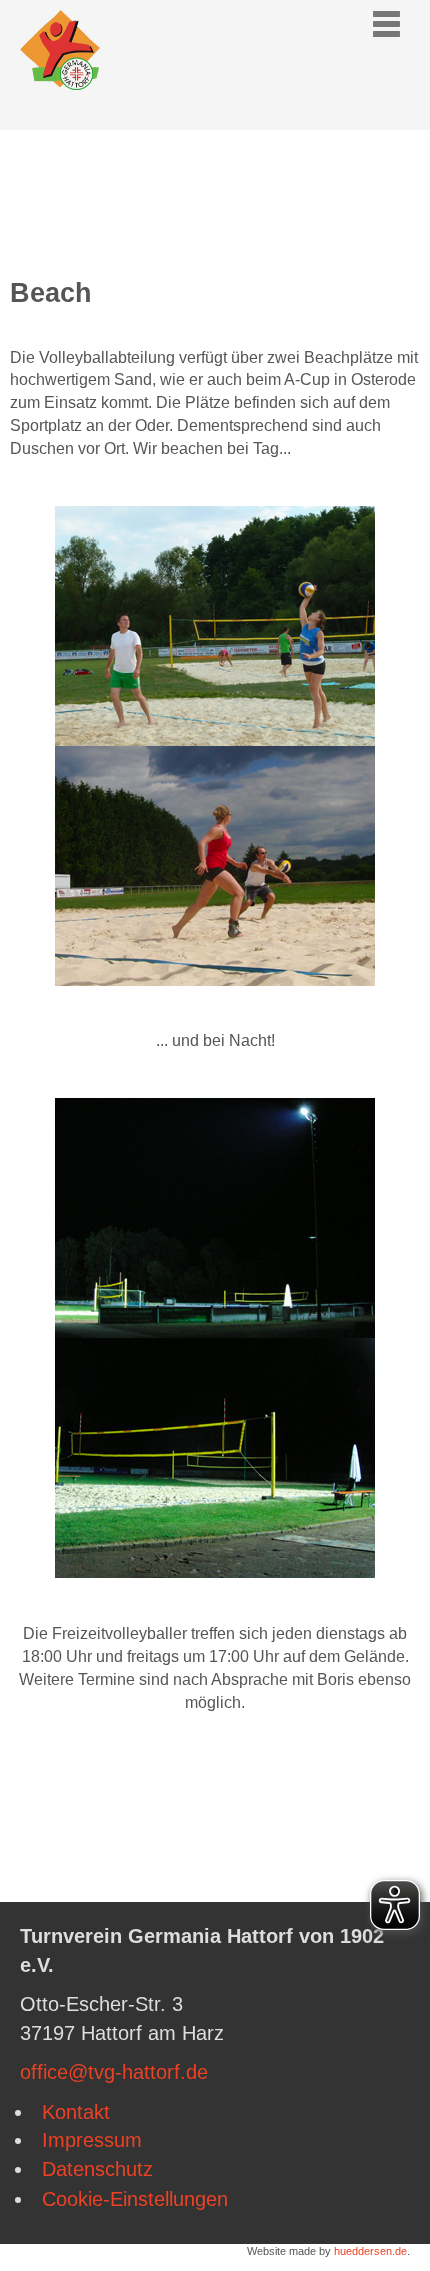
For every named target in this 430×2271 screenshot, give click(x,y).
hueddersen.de (370, 2251)
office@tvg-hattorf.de (114, 2072)
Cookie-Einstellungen (135, 2199)
